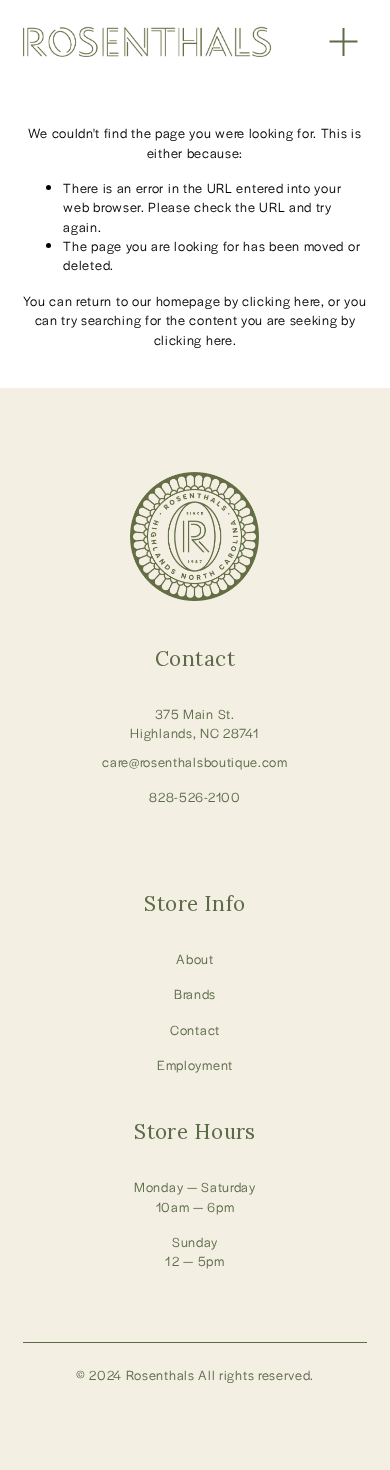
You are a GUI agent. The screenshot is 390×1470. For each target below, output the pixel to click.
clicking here (281, 300)
